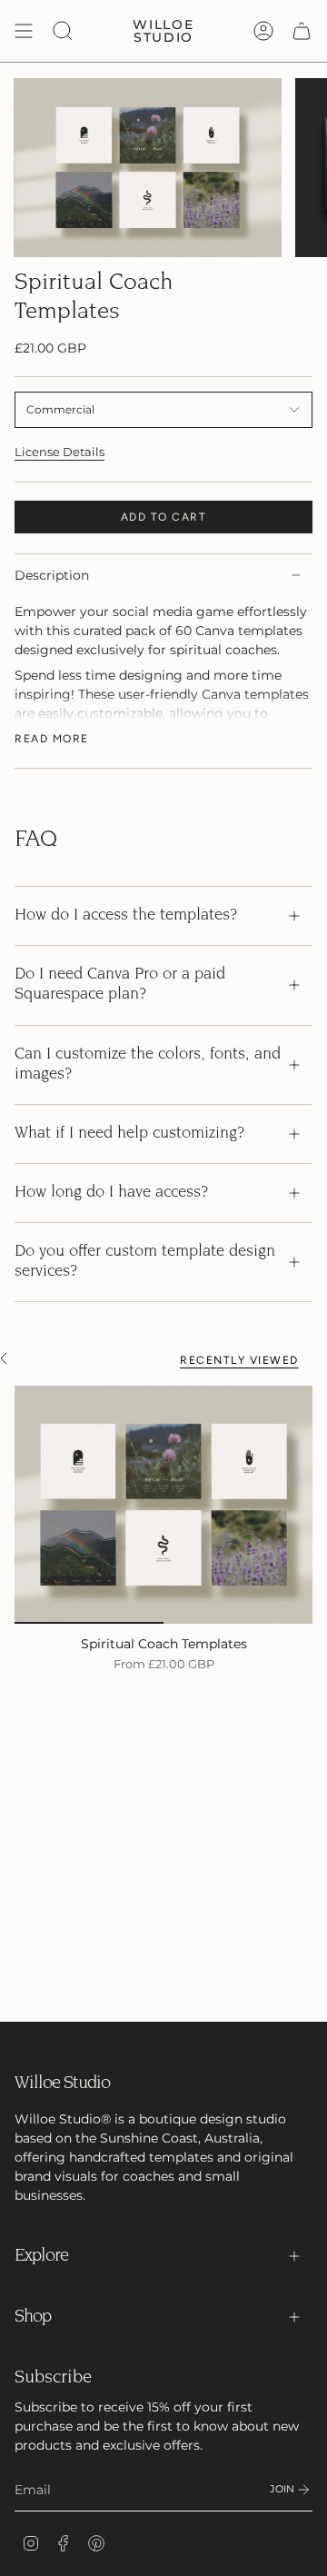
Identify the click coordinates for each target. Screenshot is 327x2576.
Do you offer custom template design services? (145, 1262)
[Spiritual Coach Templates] (163, 1505)
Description (52, 575)
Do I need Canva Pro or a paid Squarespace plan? (120, 985)
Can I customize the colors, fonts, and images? (148, 1065)
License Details (59, 452)
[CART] (302, 31)
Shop (33, 2317)
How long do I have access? (111, 1193)
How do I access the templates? (126, 916)
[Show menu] (24, 31)
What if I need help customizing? (129, 1134)
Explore (41, 2256)
